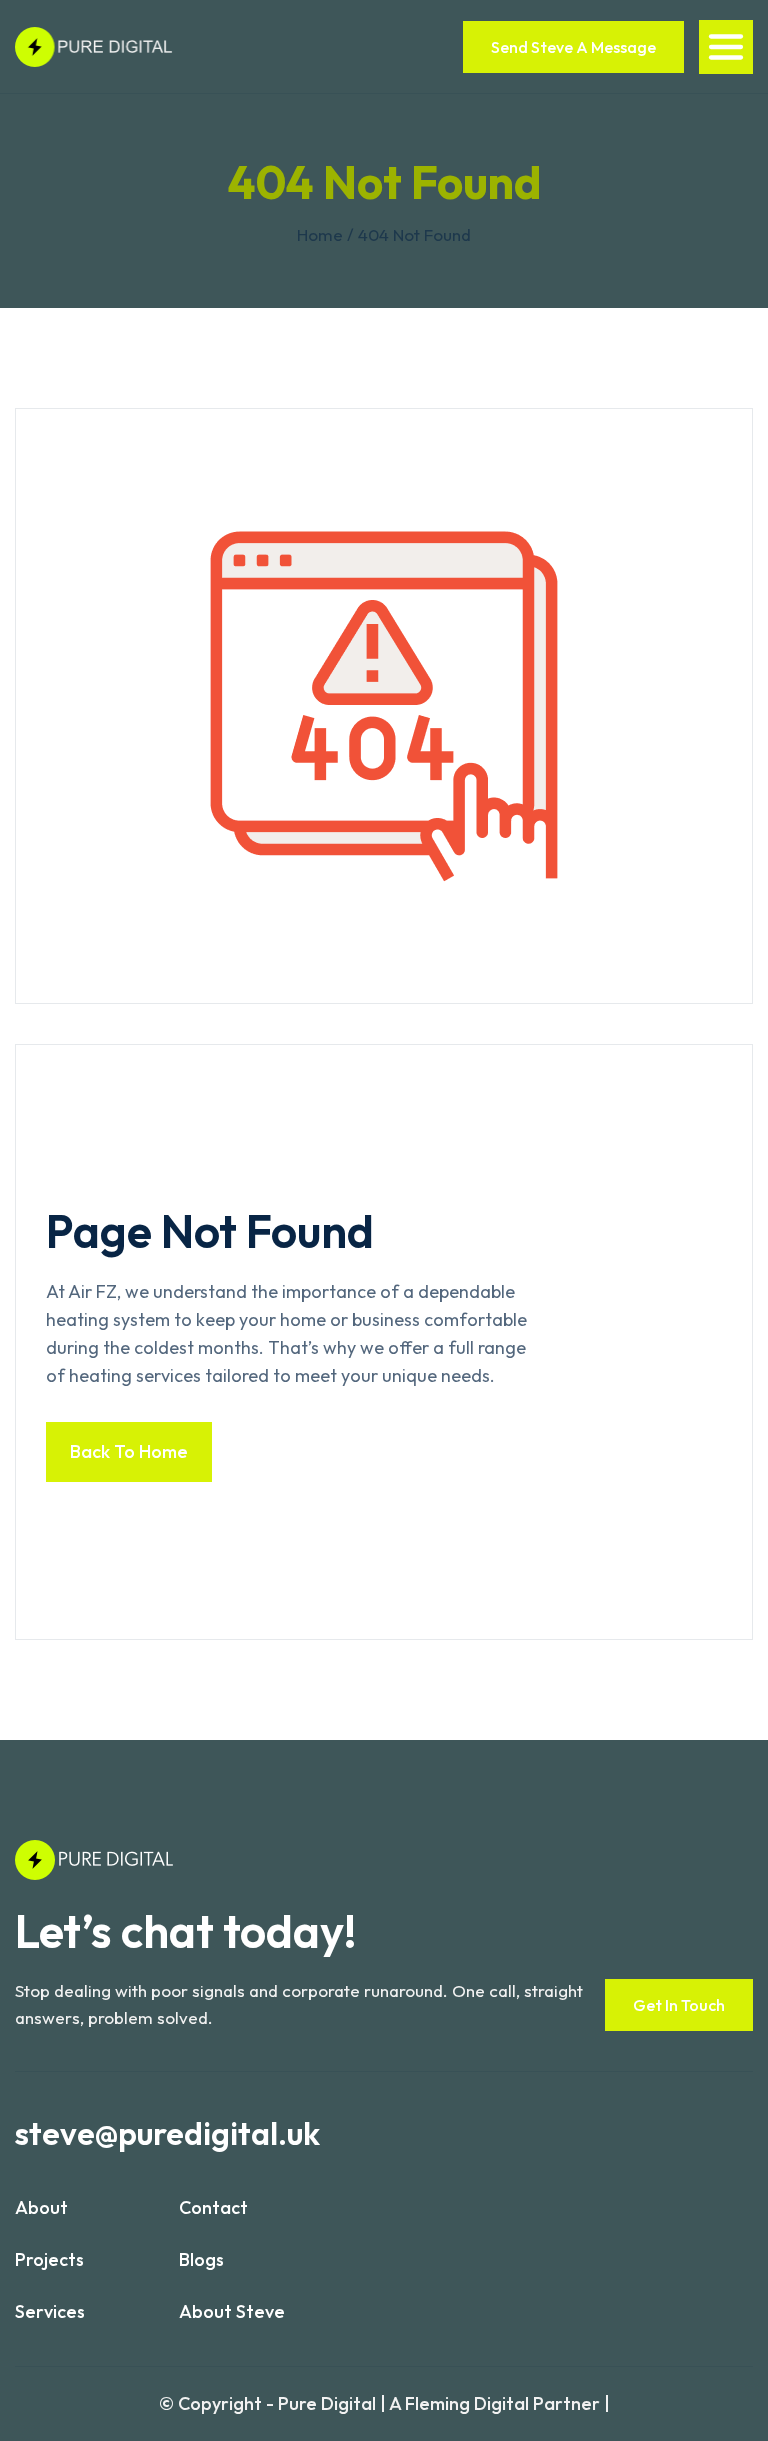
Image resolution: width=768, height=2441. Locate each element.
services (50, 2311)
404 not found (414, 234)
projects (49, 2259)
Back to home (129, 1451)
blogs (201, 2259)
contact (213, 2207)
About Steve (232, 2311)
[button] (726, 47)
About (41, 2207)
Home (320, 234)
